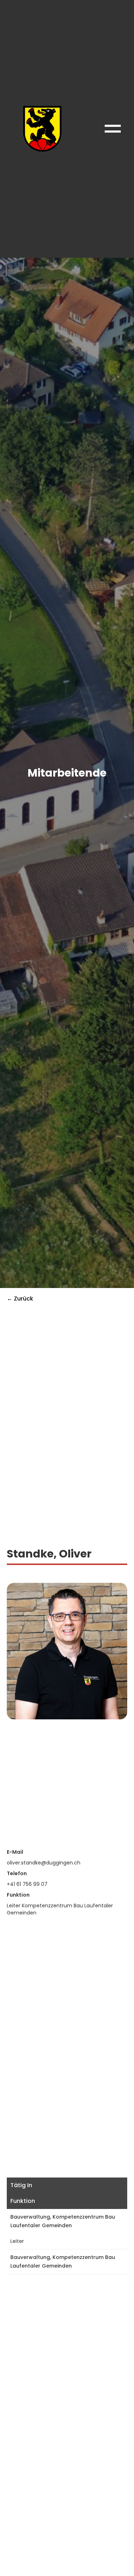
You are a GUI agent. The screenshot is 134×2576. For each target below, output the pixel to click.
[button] (113, 129)
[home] (41, 129)
